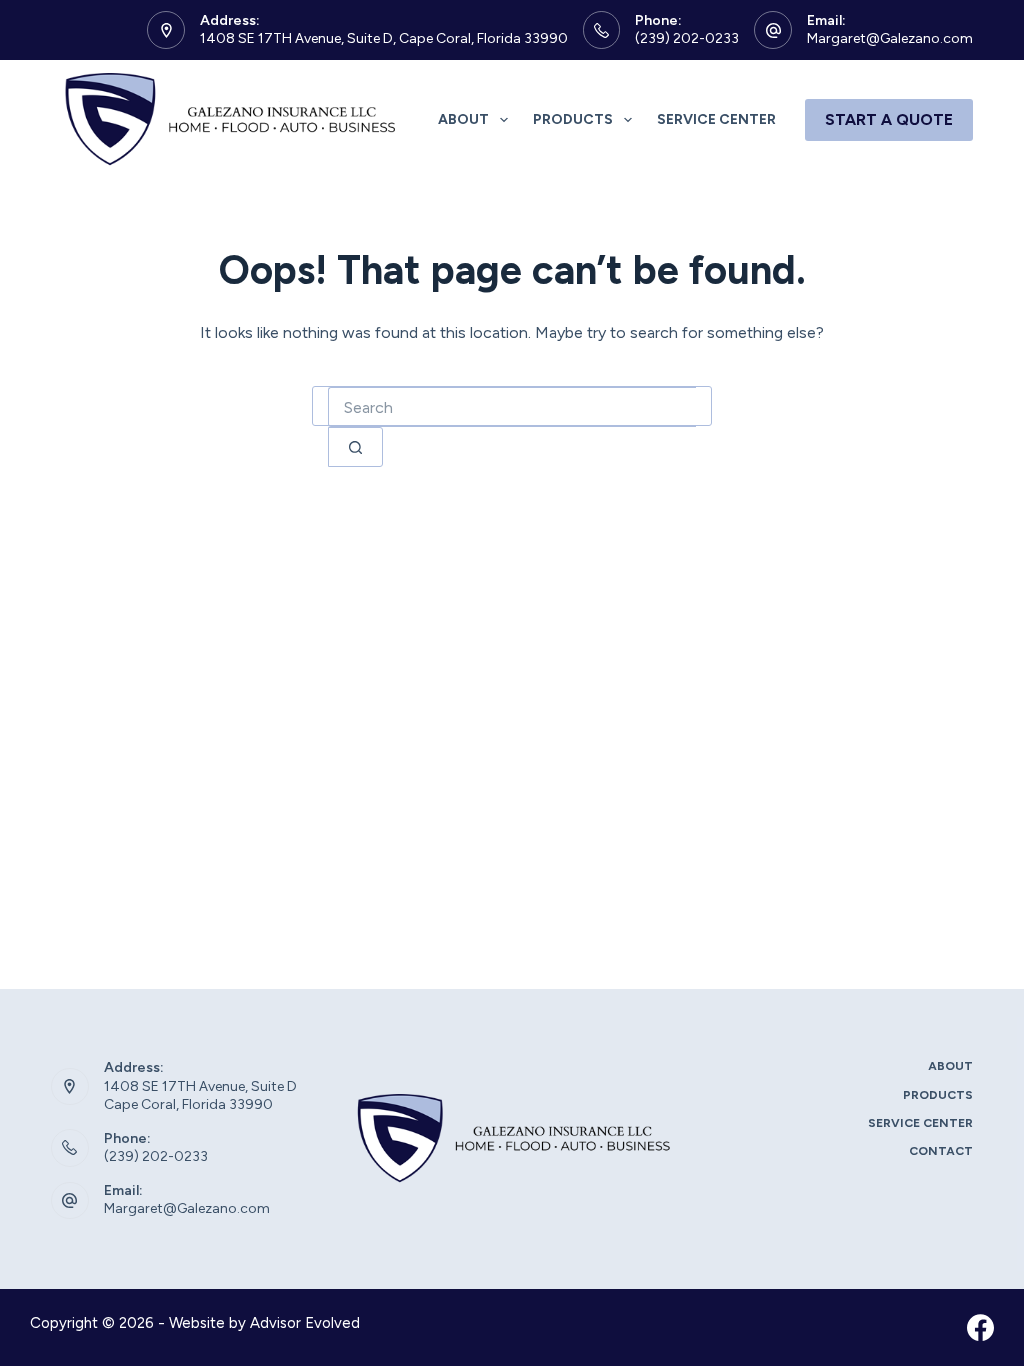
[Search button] (355, 447)
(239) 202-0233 (687, 38)
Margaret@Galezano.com (890, 38)
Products (573, 119)
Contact (941, 1151)
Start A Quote (889, 119)
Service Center (716, 119)
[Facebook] (980, 1327)
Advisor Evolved (305, 1323)
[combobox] (512, 407)
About (463, 119)
